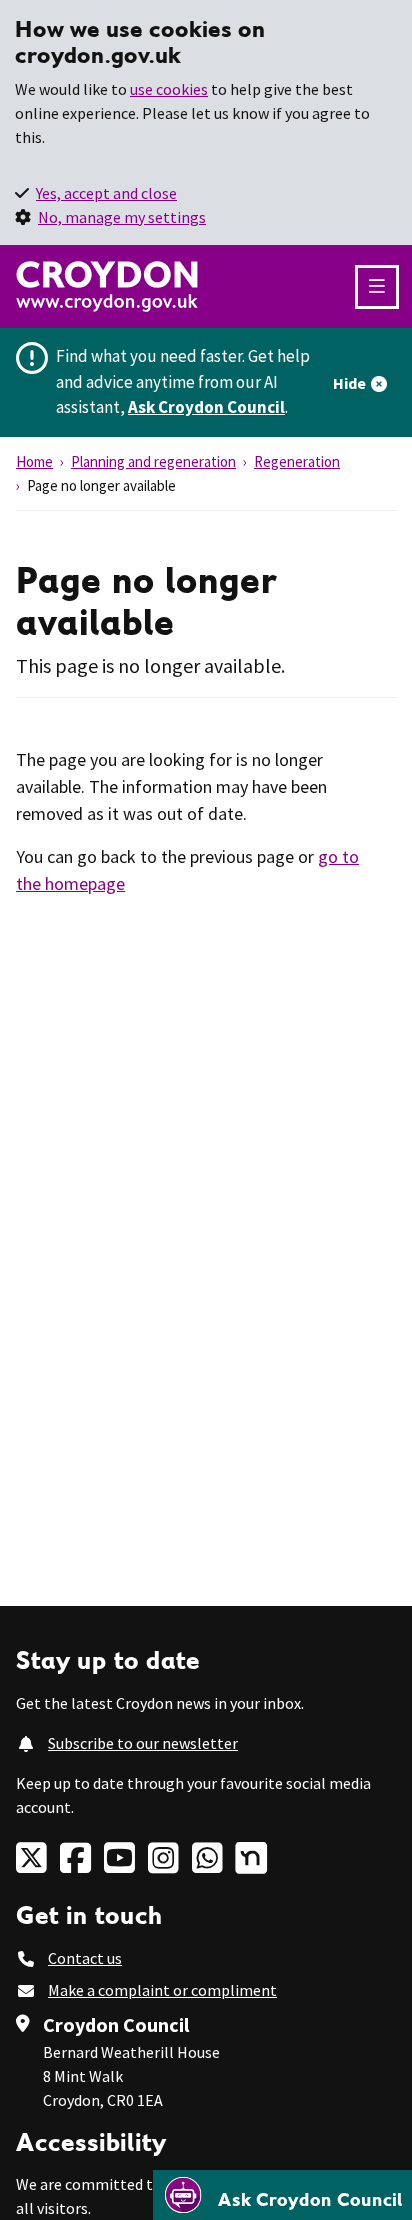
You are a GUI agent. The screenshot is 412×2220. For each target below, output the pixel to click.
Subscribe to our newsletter (143, 1743)
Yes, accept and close (106, 193)
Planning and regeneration (153, 461)
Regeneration (297, 461)
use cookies (169, 89)
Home (34, 461)
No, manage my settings (122, 217)
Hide (349, 383)
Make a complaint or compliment (162, 1990)
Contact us (85, 1958)
